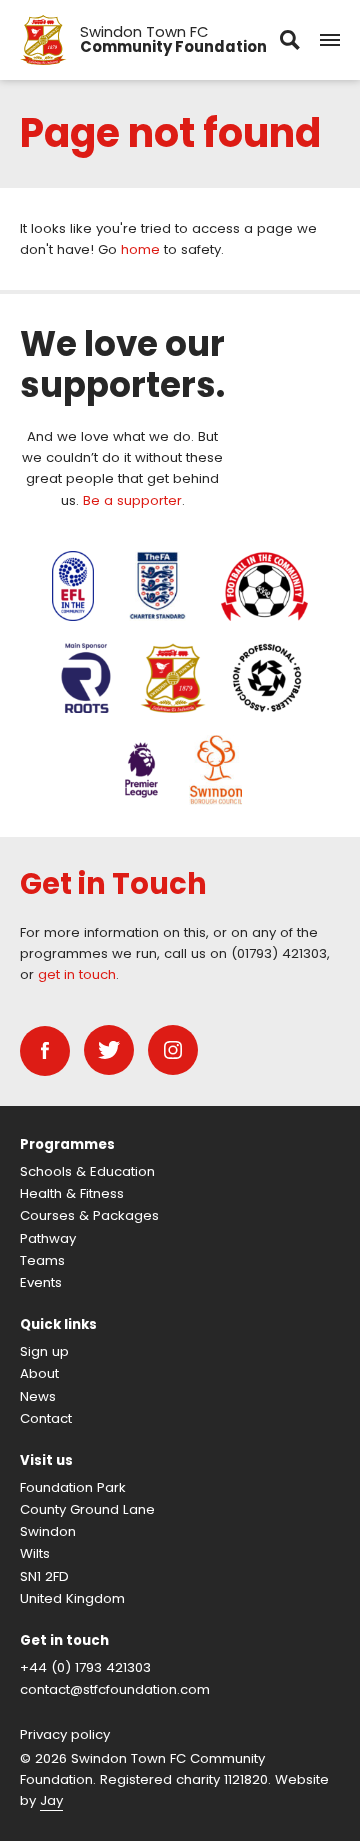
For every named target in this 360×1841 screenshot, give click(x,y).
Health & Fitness (72, 1193)
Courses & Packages (89, 1215)
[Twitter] (109, 1050)
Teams (42, 1260)
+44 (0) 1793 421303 (85, 1667)
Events (41, 1282)
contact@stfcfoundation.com (115, 1689)
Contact (46, 1418)
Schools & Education (87, 1171)
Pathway (48, 1238)
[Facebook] (45, 1051)
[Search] (290, 40)
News (38, 1396)
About (39, 1373)
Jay (51, 1800)
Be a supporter (132, 500)
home (140, 249)
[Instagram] (173, 1050)
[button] (330, 40)
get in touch (77, 974)
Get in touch (64, 1640)
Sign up (44, 1351)
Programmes (67, 1144)
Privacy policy (65, 1734)
